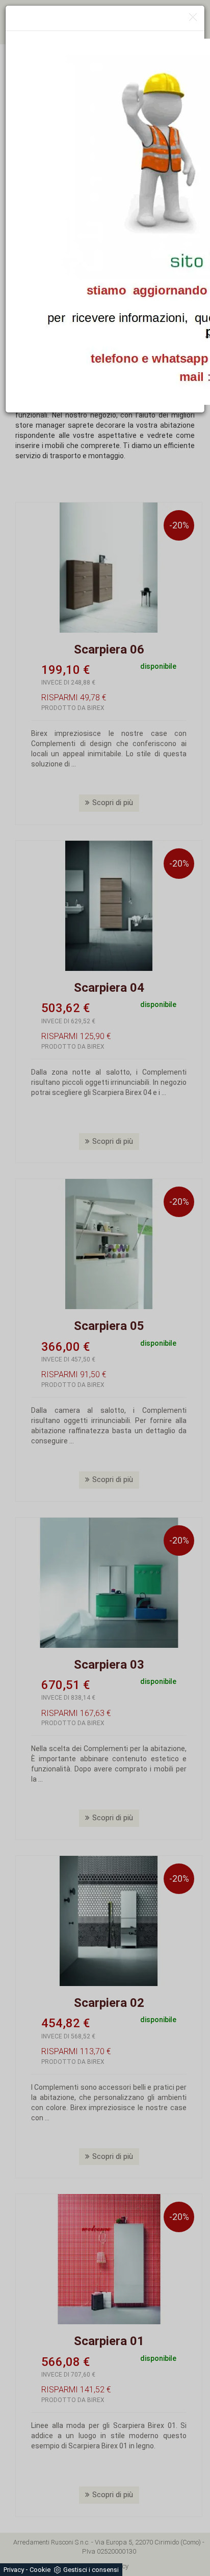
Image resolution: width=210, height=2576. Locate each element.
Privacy (14, 2570)
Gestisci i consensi (91, 2570)
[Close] (193, 18)
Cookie (40, 2570)
